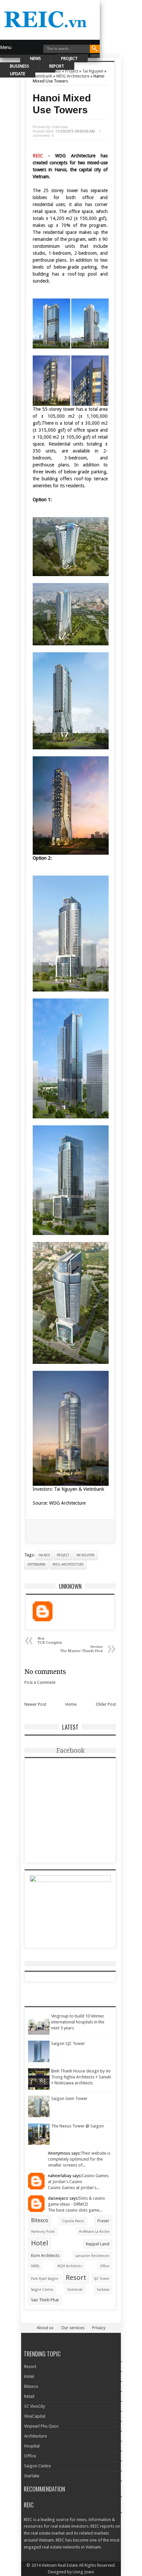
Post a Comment (40, 1682)
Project (69, 58)
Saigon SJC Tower (68, 2043)
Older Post (106, 1704)
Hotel (40, 2243)
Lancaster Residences (92, 2256)
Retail (29, 2396)
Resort (76, 2278)
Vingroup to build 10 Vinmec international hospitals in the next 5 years (78, 2022)
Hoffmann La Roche (94, 2231)
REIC (40, 156)
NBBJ (35, 2266)
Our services (73, 2328)
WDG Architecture (68, 1564)
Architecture (35, 2436)
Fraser (103, 2221)
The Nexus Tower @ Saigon (77, 2126)
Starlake (32, 2476)
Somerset (75, 2289)
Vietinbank (36, 1564)
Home (71, 1704)
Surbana (103, 2289)
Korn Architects (45, 2255)
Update (18, 74)
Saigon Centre (42, 2289)
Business (19, 66)
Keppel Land (98, 2244)
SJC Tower (102, 2279)
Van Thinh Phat (45, 2300)
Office (105, 2266)
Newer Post (35, 1704)
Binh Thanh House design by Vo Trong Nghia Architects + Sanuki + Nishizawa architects (81, 2077)
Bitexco (40, 2220)
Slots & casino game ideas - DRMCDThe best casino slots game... (76, 2204)
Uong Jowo (83, 2572)
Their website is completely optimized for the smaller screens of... (79, 2159)
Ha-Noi (44, 1555)
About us (45, 2328)
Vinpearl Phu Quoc (41, 2426)
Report (57, 66)
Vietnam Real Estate (60, 2565)
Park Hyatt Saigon (45, 2279)
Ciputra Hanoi (73, 2221)
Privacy (99, 2328)
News (35, 58)
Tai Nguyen (85, 1555)
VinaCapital (35, 2416)
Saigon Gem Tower (69, 2098)
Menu (6, 47)
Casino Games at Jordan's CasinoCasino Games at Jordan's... (78, 2182)
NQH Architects (70, 2266)
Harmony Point (43, 2231)
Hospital (32, 2446)
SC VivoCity (35, 2406)
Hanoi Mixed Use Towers (62, 104)
